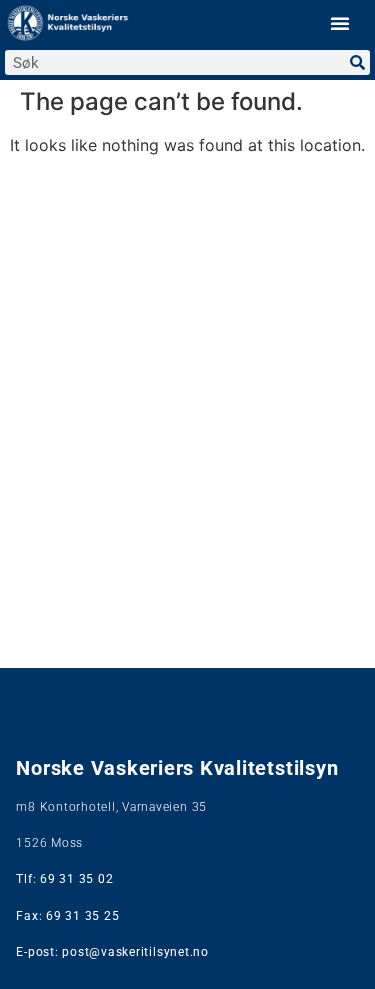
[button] (340, 23)
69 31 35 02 (76, 879)
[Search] (357, 62)
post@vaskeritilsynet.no (135, 952)
